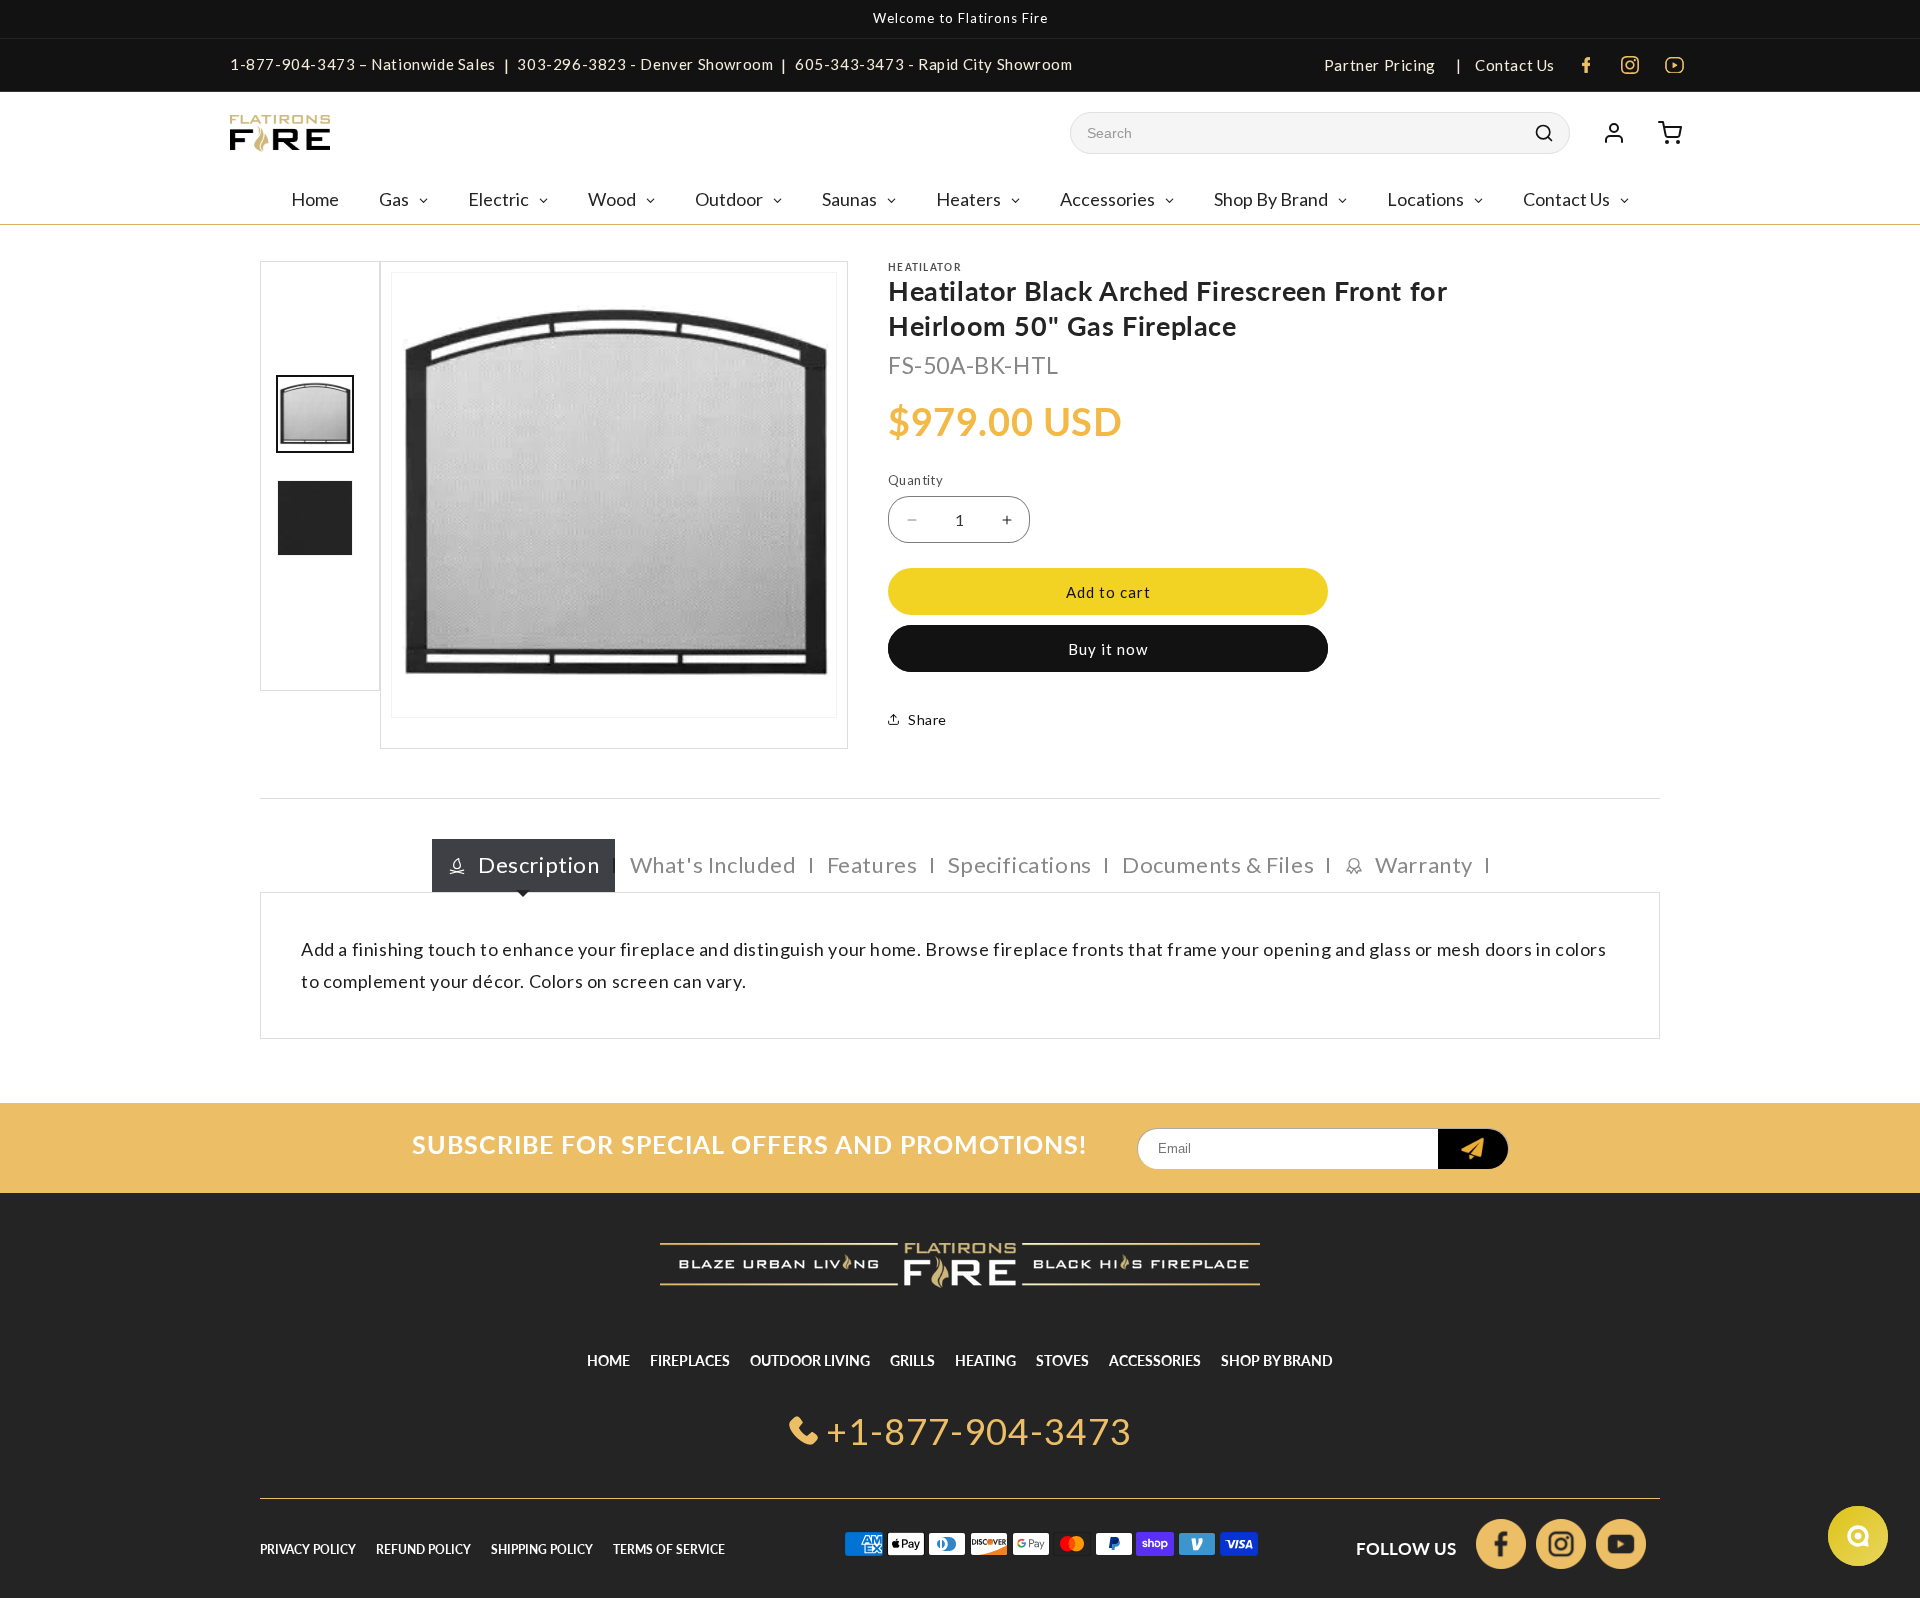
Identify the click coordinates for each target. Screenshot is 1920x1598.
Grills (912, 1360)
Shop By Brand (1277, 1360)
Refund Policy (423, 1549)
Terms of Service (669, 1549)
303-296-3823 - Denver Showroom (645, 64)
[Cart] (1670, 133)
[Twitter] (1621, 1548)
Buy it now (1108, 649)
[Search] (1544, 133)
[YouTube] (1674, 65)
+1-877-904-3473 (979, 1431)
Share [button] (927, 719)
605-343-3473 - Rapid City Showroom (933, 64)
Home (608, 1360)
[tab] (523, 865)
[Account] (1614, 133)
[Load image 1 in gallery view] (315, 414)
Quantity (915, 480)
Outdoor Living (810, 1360)
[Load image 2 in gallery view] (315, 518)
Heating (985, 1360)
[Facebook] (1586, 65)
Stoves (1062, 1360)
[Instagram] (1630, 65)
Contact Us (1513, 65)
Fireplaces (690, 1360)
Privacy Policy (308, 1549)
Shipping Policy (542, 1549)
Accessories (1155, 1360)
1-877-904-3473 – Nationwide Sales (363, 64)
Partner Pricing (1380, 65)
